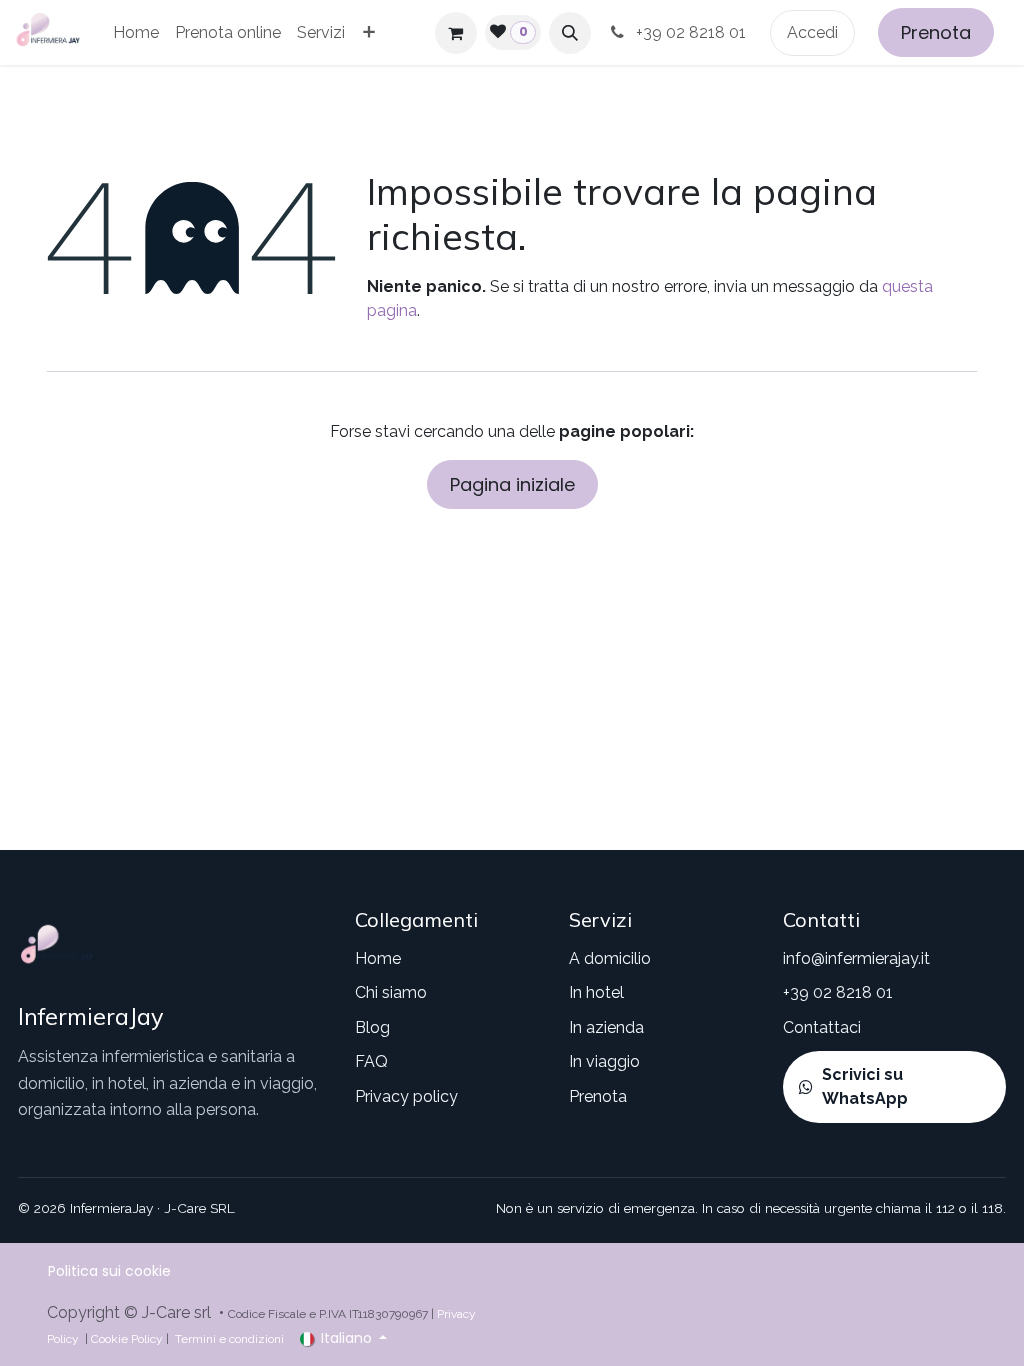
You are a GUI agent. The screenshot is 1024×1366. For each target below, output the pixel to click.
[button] (570, 33)
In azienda (606, 1027)
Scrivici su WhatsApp (865, 1086)
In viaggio (604, 1061)
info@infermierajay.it (856, 958)
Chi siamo (391, 992)
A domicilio (610, 958)
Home (378, 958)
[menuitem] (136, 33)
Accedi (812, 32)
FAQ (371, 1061)
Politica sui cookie (109, 1271)
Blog (372, 1027)
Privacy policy (406, 1096)
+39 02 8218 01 (693, 32)
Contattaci (822, 1027)
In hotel (596, 992)
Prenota (936, 32)
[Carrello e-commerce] (456, 33)
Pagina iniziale (512, 484)
